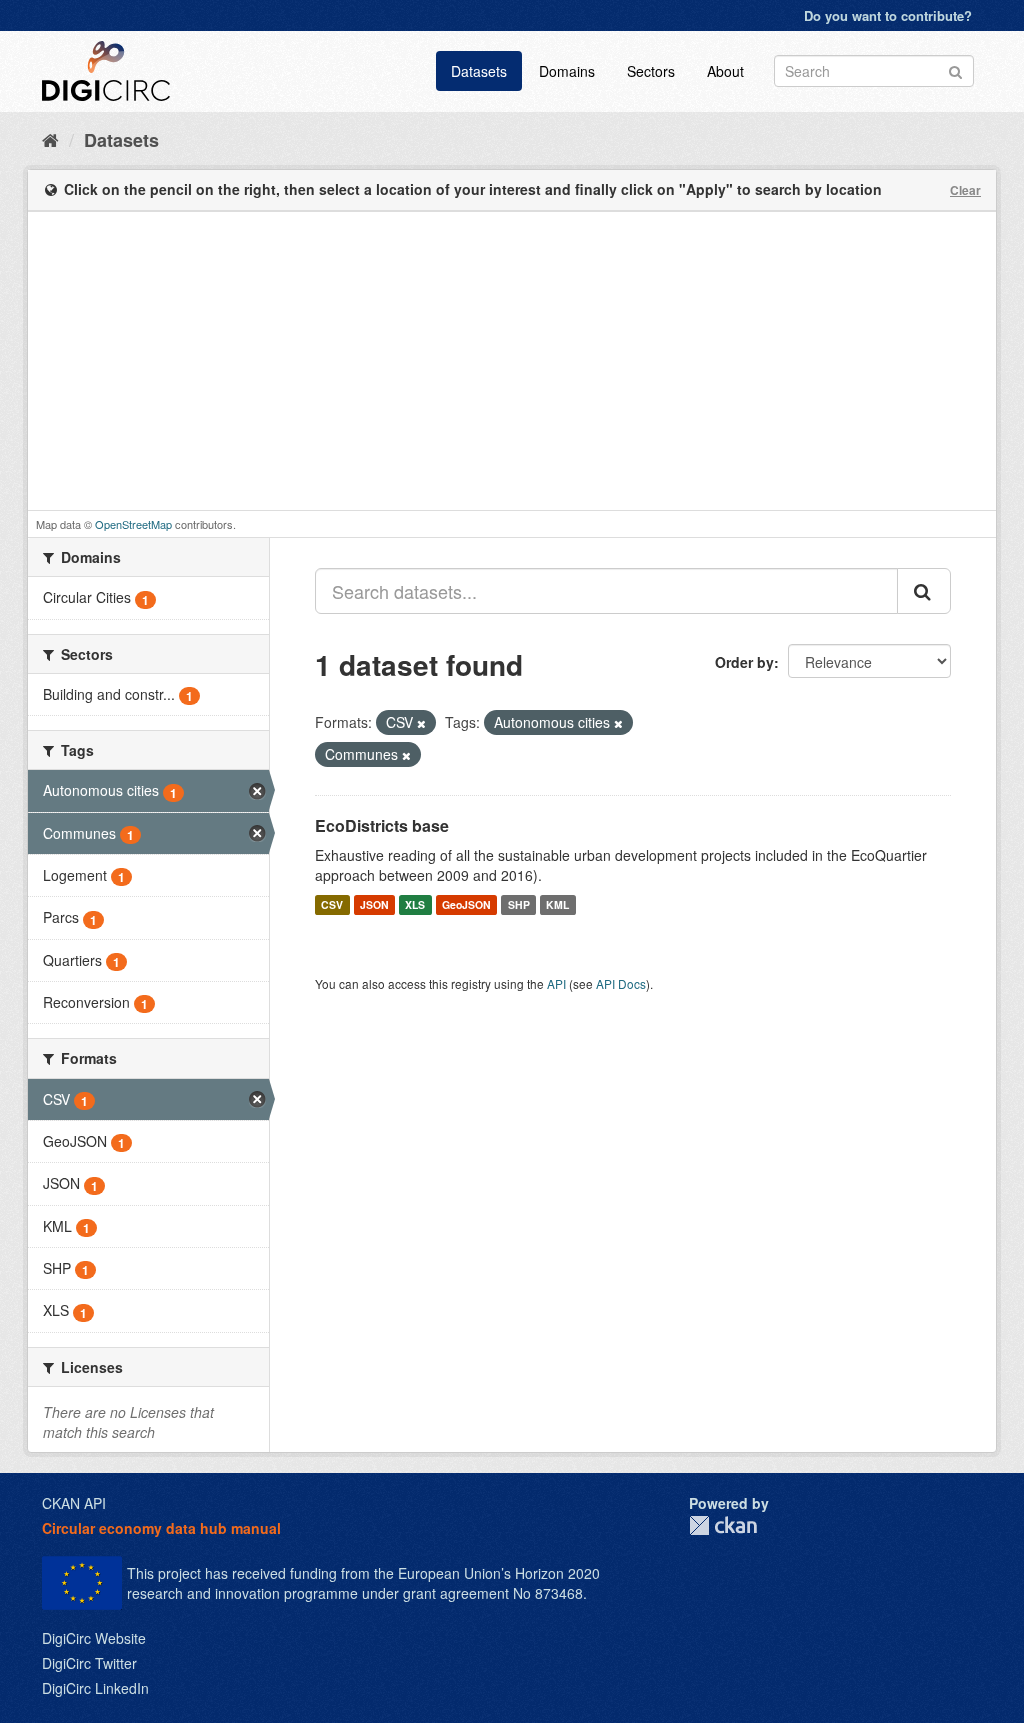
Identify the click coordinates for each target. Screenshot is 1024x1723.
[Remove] (421, 723)
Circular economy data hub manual (161, 1528)
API (556, 983)
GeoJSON (466, 904)
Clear (965, 190)
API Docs (621, 983)
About (725, 71)
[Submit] (955, 69)
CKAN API (74, 1503)
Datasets (479, 71)
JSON (374, 904)
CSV (332, 904)
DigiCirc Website (94, 1638)
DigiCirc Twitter (89, 1663)
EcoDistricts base (382, 825)
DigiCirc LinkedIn (95, 1688)
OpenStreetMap (133, 524)
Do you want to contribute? (888, 15)
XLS (415, 904)
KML (557, 904)
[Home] (50, 139)
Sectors (651, 71)
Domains (567, 71)
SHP (519, 904)
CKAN (723, 1525)
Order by (744, 662)
